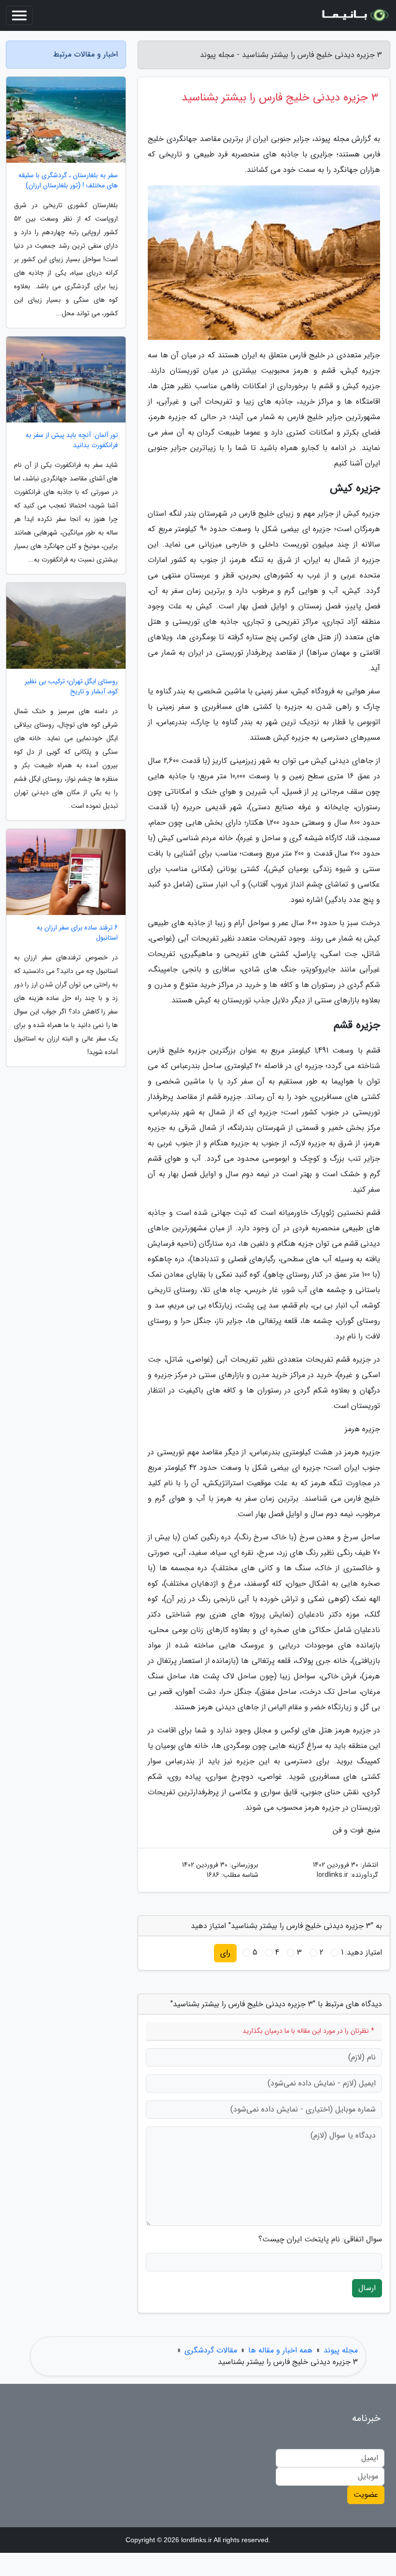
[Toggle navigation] (19, 15)
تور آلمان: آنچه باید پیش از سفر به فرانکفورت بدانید (72, 440)
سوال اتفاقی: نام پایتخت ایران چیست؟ (320, 2239)
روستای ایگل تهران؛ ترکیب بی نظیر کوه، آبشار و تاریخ (71, 687)
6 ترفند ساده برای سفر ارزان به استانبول (77, 933)
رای (225, 1953)
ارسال (367, 2288)
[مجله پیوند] (354, 15)
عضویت (366, 2495)
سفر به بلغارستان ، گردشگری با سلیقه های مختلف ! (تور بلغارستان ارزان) (68, 181)
